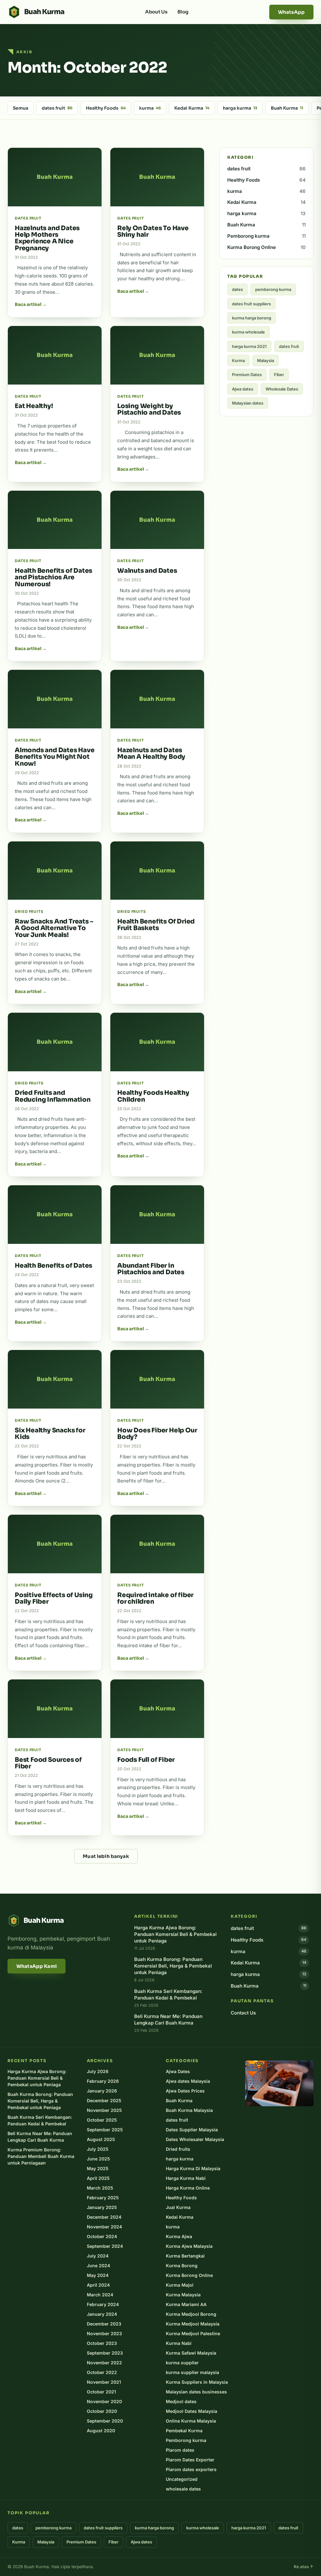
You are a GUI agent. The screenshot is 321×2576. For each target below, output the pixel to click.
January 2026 (102, 2091)
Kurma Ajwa (179, 2236)
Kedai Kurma (192, 108)
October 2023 (102, 2343)
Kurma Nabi (179, 2343)
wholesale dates (183, 2489)
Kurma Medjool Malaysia (193, 2324)
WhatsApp (291, 12)
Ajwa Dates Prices (185, 2091)
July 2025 (98, 2149)
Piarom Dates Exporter (190, 2460)
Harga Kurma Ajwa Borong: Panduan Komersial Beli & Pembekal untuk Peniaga (37, 2078)
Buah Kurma (287, 108)
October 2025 (102, 2120)
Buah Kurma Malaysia (189, 2110)
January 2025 (102, 2207)
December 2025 (104, 2100)
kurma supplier (182, 2363)
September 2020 (105, 2421)
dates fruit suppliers (251, 304)
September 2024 (105, 2246)
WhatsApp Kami (37, 1966)
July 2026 (98, 2071)
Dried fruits (178, 2149)
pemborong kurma (273, 289)
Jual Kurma (178, 2207)
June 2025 (98, 2159)
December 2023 (104, 2324)
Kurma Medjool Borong (191, 2314)
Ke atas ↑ (304, 2567)
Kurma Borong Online (266, 247)
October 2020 (102, 2411)
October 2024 (102, 2236)
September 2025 (105, 2130)
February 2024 (103, 2304)
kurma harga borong (252, 318)
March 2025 (100, 2188)
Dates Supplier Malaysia (192, 2130)
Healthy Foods (106, 108)
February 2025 (103, 2198)
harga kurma (240, 108)
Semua (21, 108)
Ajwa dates (243, 389)
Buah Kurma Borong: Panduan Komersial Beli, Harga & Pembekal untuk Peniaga (40, 2101)
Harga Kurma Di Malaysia (193, 2168)
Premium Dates (247, 375)
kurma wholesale (248, 332)
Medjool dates (181, 2401)
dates (237, 289)
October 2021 (101, 2392)
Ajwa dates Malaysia (188, 2081)
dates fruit (57, 108)
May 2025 (98, 2168)
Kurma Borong (182, 2266)
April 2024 (98, 2285)
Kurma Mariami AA (186, 2304)
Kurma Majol (180, 2285)
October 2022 (102, 2372)
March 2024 (100, 2295)
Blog (183, 12)
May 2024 (98, 2275)
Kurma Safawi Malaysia (191, 2353)
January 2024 (102, 2314)
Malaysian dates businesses (196, 2392)
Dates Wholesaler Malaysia (195, 2139)
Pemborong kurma (266, 236)
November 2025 (104, 2110)
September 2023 (105, 2353)
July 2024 (98, 2256)
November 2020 (104, 2401)
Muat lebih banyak (106, 1856)
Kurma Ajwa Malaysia (189, 2246)
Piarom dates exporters (191, 2469)
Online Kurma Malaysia (191, 2421)
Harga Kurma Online (188, 2188)
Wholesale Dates (282, 389)
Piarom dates (180, 2450)
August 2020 (101, 2431)
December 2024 (104, 2217)
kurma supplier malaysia (192, 2372)
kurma (150, 108)
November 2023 (104, 2333)
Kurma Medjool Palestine (193, 2333)
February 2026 (103, 2081)
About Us (156, 12)
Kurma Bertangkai (185, 2256)
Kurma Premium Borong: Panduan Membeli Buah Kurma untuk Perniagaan (41, 2156)
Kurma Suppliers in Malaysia (197, 2382)
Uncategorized (182, 2479)
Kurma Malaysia (183, 2295)
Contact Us (243, 2013)
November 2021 (104, 2382)
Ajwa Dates (178, 2071)
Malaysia (266, 360)
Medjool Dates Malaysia (192, 2411)
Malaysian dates (248, 403)
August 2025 (101, 2139)
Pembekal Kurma (184, 2431)
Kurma (238, 360)
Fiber (279, 375)
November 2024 (104, 2227)
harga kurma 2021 (249, 346)
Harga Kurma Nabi (186, 2178)
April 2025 (98, 2178)
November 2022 (104, 2363)
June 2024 (98, 2266)
